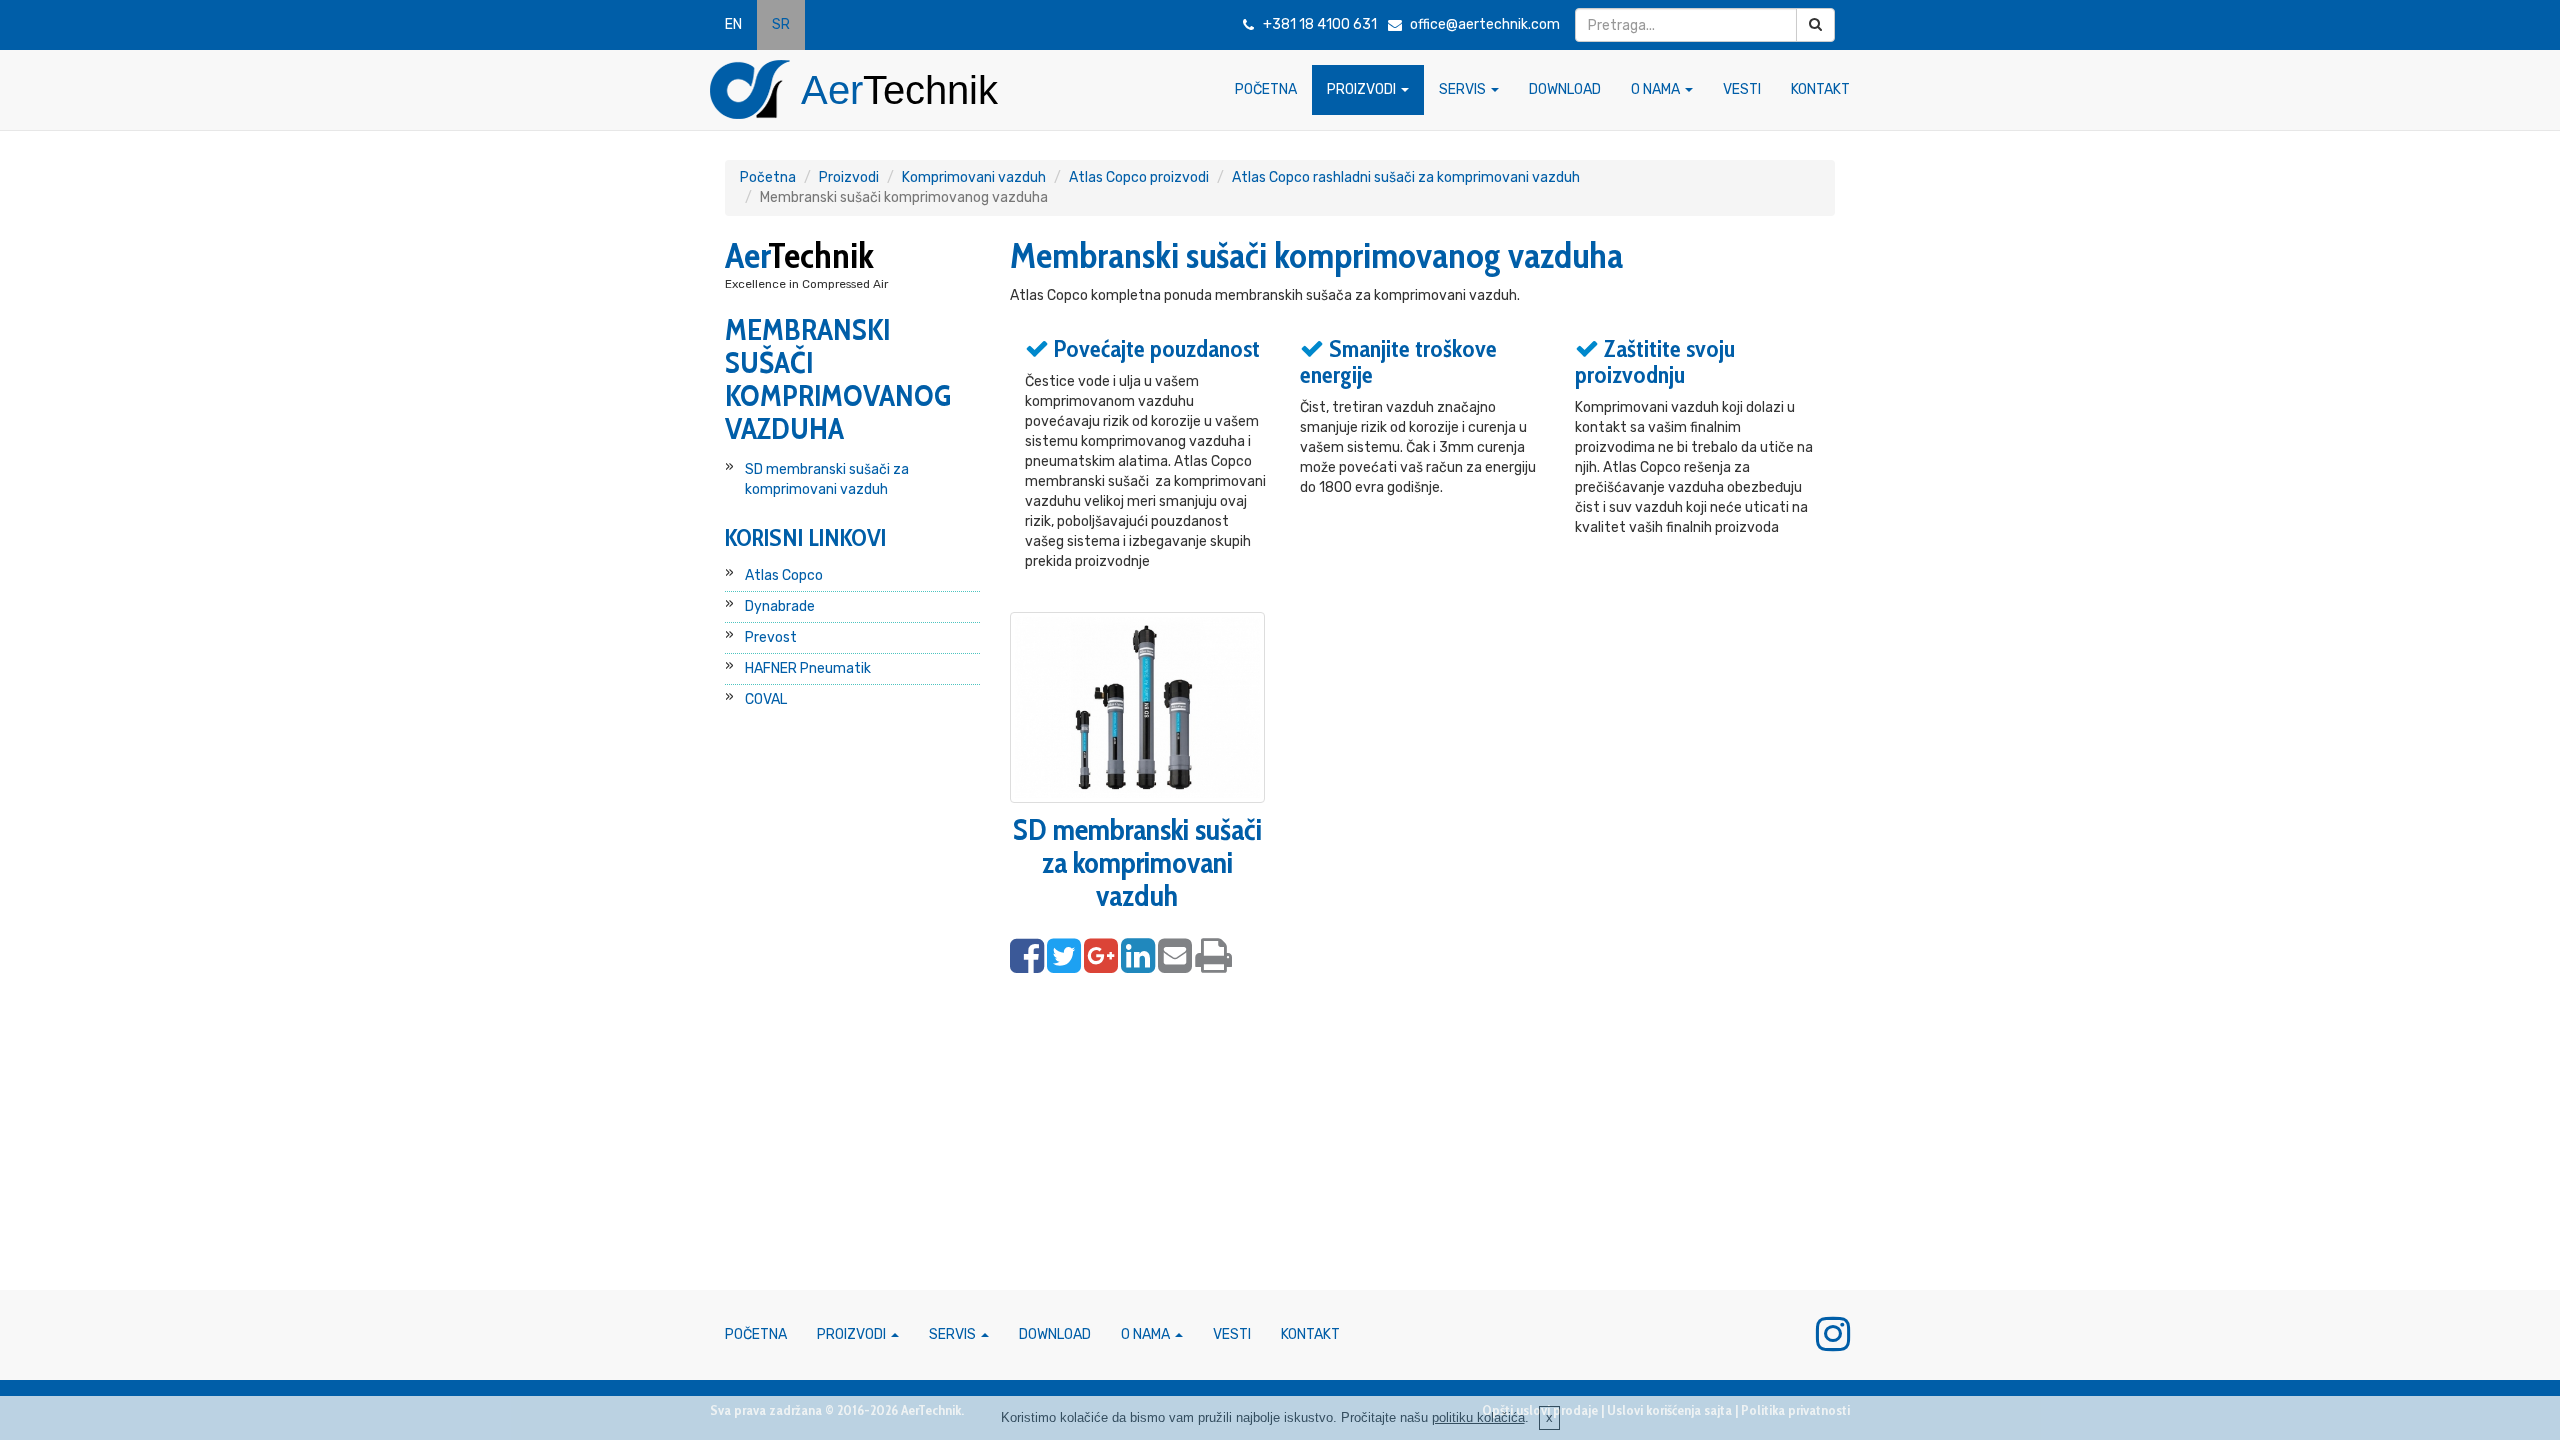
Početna (768, 177)
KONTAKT (1820, 89)
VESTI (1742, 89)
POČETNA (1266, 89)
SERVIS (1464, 89)
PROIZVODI (1363, 89)
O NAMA (1657, 89)
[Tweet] (1064, 956)
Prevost (771, 637)
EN (733, 24)
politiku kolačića (1478, 1417)
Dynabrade (780, 606)
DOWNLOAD (1565, 89)
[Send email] (1175, 956)
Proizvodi (849, 177)
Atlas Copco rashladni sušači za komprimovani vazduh (1406, 177)
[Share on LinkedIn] (1138, 956)
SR (781, 24)
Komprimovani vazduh (974, 177)
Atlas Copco (784, 575)
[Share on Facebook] (1027, 956)
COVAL (766, 699)
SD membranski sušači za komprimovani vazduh (827, 479)
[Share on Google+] (1101, 956)
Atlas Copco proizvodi (1139, 177)
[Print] (1213, 956)
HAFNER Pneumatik (808, 668)
